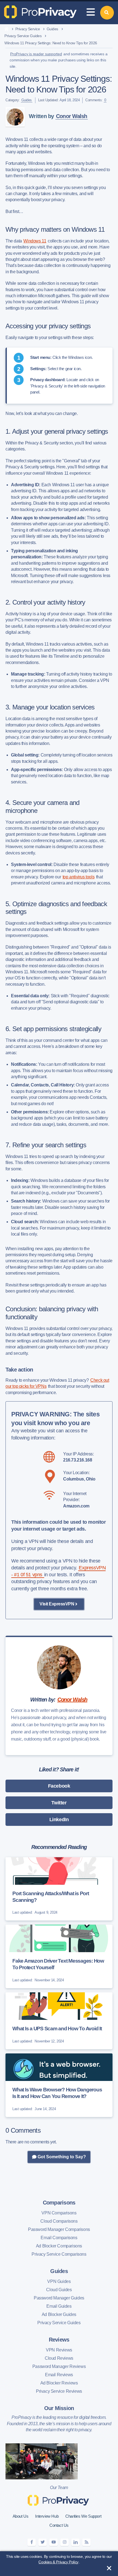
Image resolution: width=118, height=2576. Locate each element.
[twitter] (43, 2542)
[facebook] (32, 2542)
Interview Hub (47, 2516)
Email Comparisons (59, 2238)
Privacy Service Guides (23, 36)
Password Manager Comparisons (59, 2229)
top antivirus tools (78, 877)
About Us (21, 2516)
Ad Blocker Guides (59, 2314)
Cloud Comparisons (59, 2221)
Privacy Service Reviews (59, 2391)
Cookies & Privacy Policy (58, 2562)
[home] (6, 29)
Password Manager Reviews (59, 2366)
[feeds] (86, 2542)
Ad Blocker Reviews (59, 2383)
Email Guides (59, 2306)
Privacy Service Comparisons (59, 2254)
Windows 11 (35, 241)
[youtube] (54, 2542)
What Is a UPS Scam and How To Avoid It (57, 2029)
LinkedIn (59, 1820)
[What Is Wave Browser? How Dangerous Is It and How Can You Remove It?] (59, 2085)
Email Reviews (59, 2375)
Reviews (59, 2340)
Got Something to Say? (61, 2157)
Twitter (59, 1803)
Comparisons (59, 2203)
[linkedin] (75, 2542)
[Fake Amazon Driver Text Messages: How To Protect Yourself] (59, 1956)
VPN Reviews (59, 2350)
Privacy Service (28, 29)
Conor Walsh (72, 116)
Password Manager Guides (59, 2298)
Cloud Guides (59, 2290)
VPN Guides (59, 2281)
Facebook (59, 1786)
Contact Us (59, 2525)
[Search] (107, 13)
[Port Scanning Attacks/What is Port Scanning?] (59, 1889)
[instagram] (64, 2542)
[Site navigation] (91, 13)
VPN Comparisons (59, 2213)
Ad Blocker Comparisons (59, 2246)
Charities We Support (83, 2516)
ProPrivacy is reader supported (36, 54)
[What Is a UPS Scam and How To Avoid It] (59, 2021)
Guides (52, 29)
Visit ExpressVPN (57, 1604)
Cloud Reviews (59, 2358)
